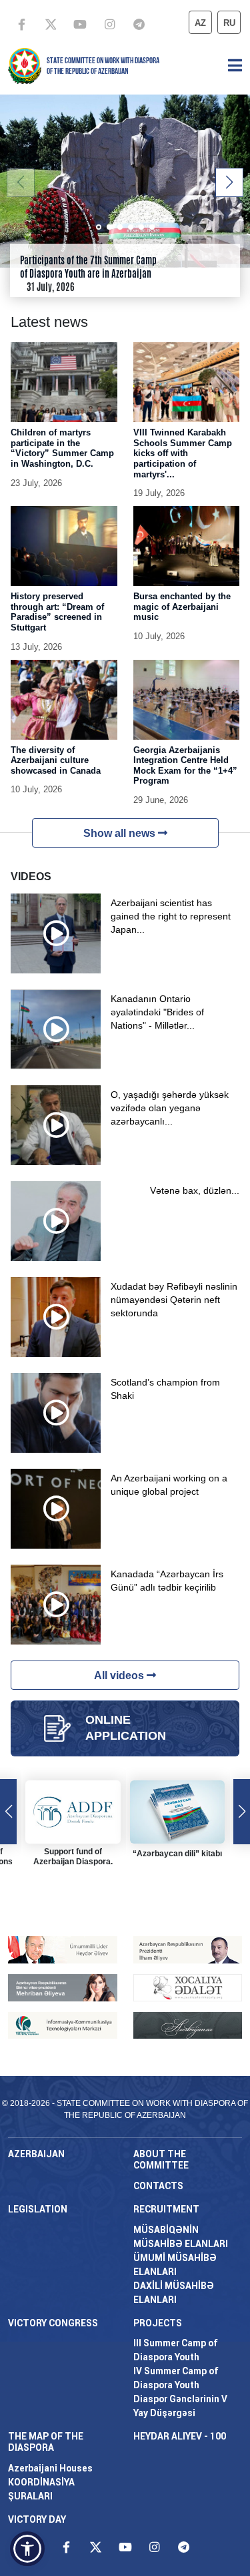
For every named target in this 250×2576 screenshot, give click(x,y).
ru (229, 23)
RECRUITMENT (166, 2209)
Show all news (121, 833)
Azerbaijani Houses (50, 2468)
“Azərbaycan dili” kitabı (177, 1854)
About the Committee (161, 2160)
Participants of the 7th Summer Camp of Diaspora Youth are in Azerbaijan (88, 267)
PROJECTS (158, 2323)
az (200, 23)
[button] (229, 182)
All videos (120, 1675)
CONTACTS (158, 2186)
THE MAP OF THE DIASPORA (46, 2442)
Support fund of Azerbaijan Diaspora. (73, 1857)
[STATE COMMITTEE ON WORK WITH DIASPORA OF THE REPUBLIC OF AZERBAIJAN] (25, 65)
